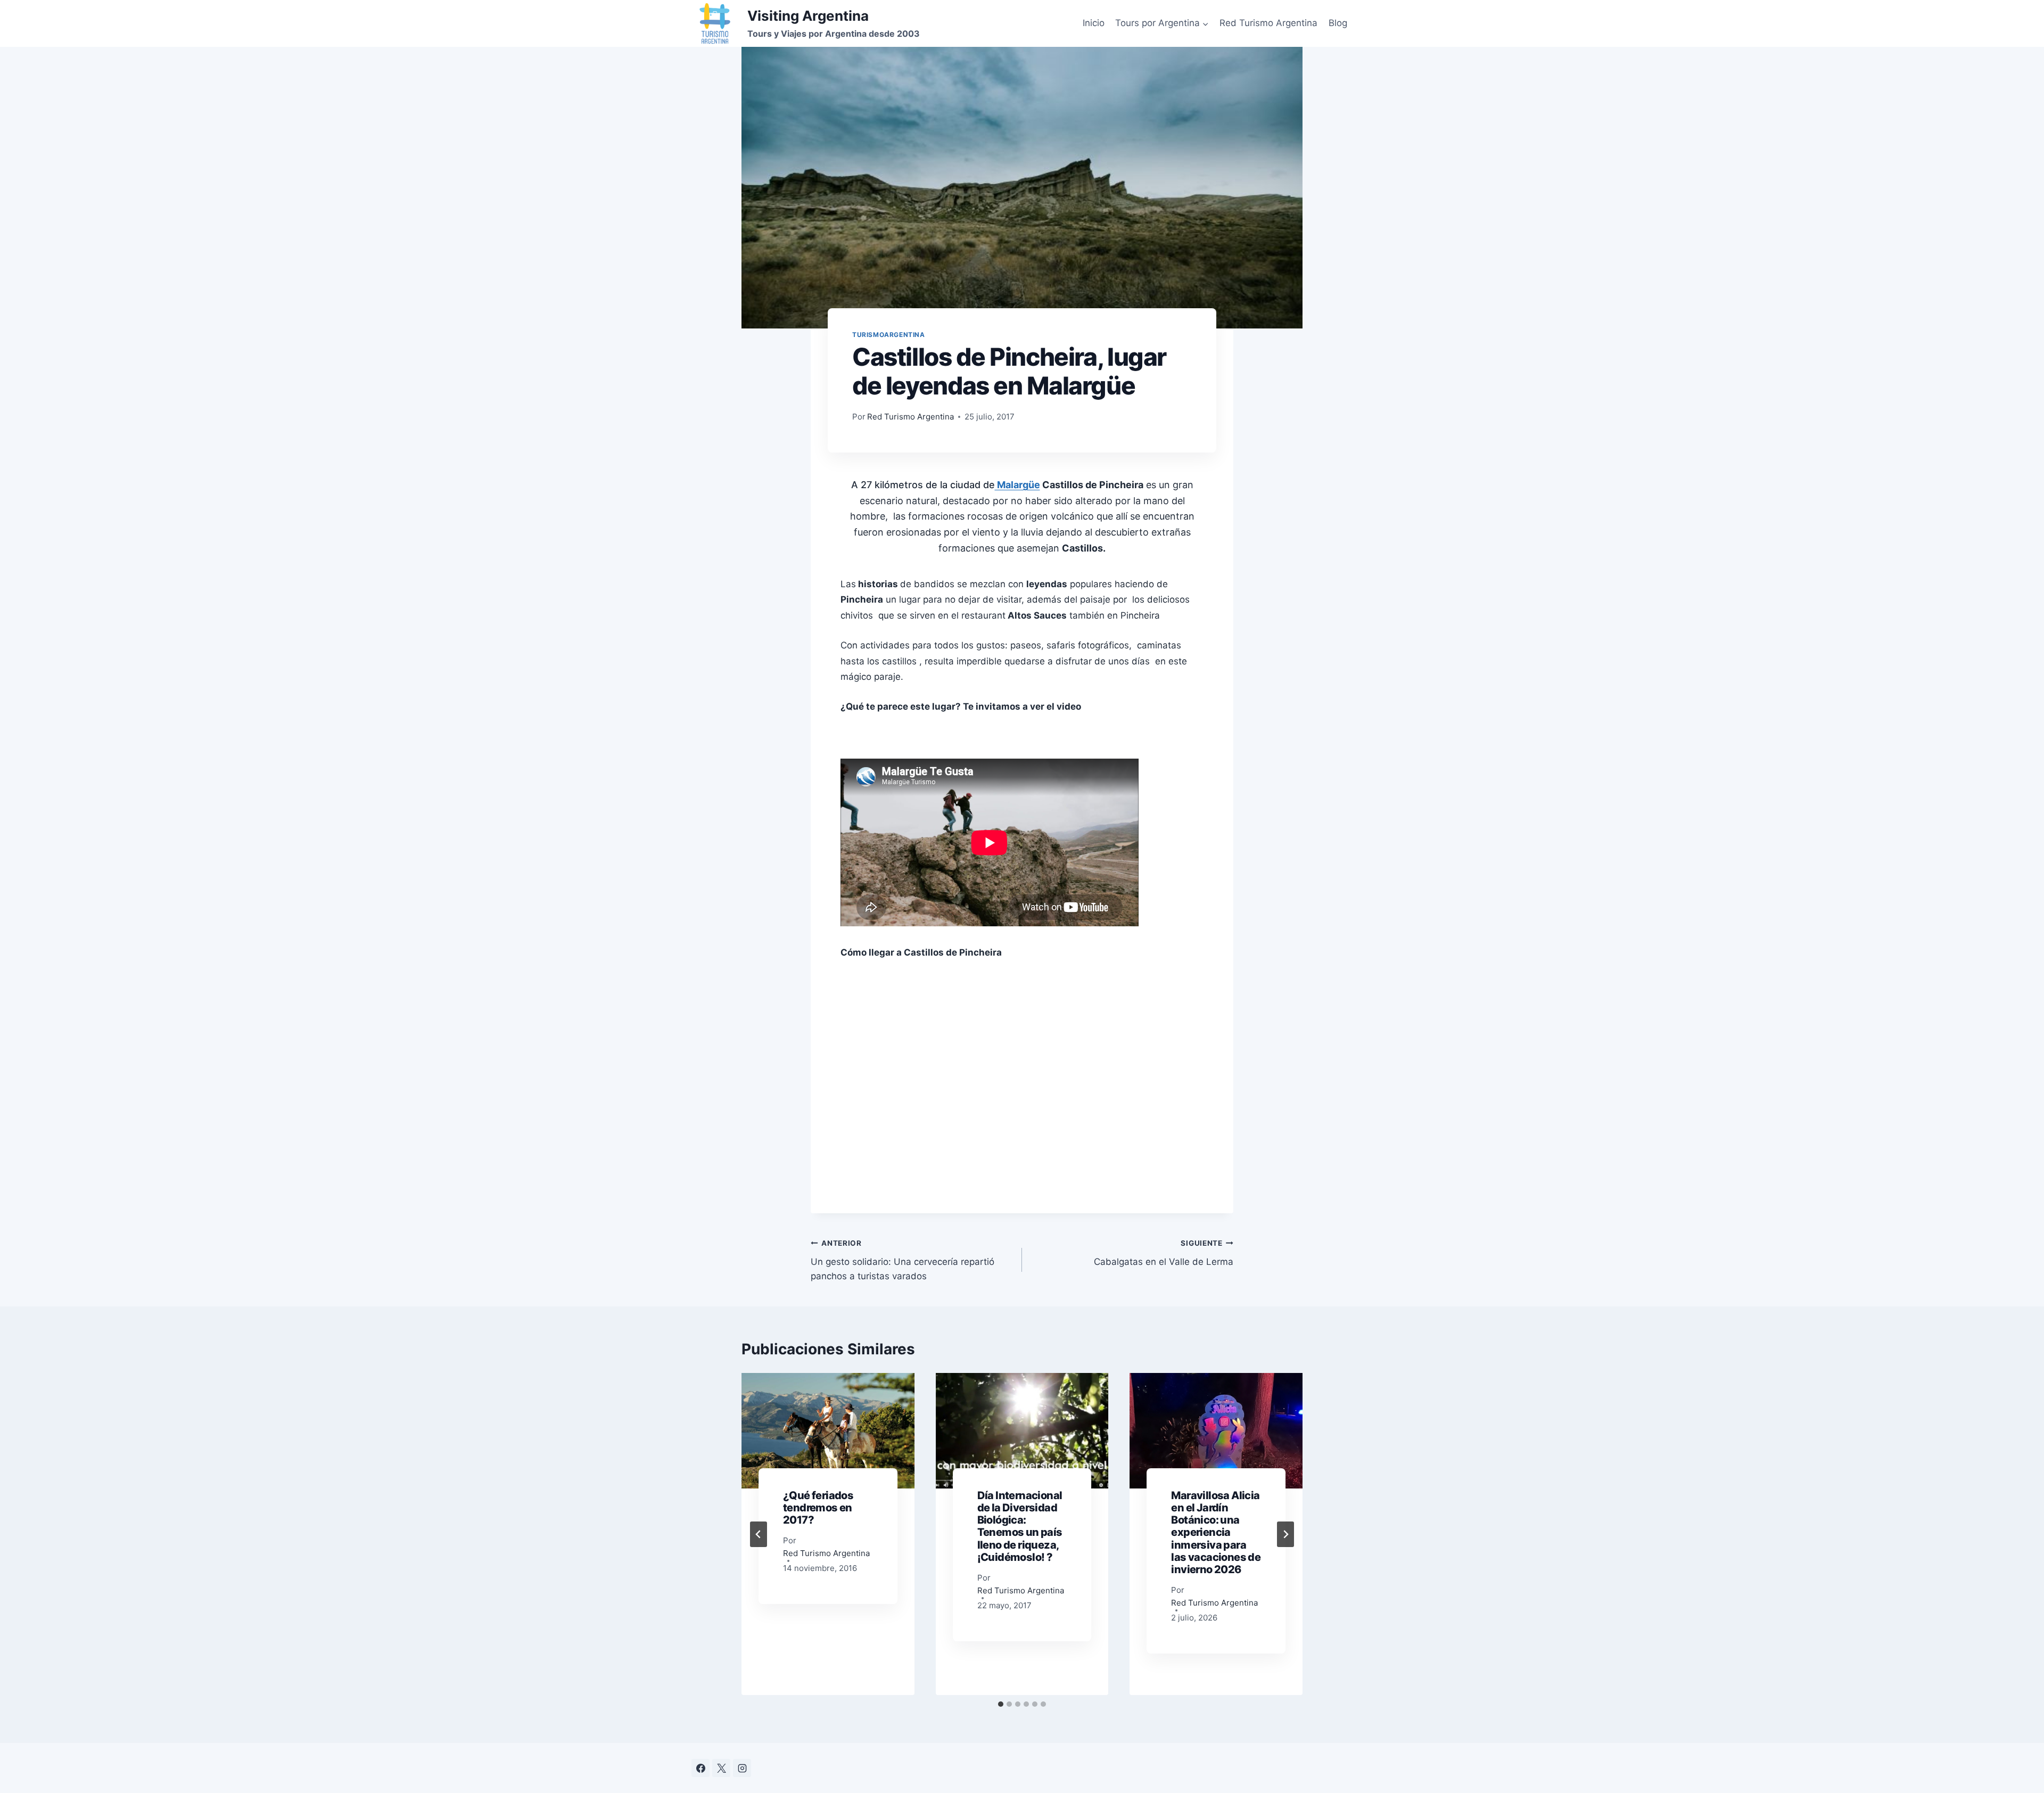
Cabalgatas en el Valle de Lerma (1164, 1253)
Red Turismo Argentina (1268, 23)
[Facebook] (700, 1768)
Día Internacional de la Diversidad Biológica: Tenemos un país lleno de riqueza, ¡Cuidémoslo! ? (1020, 1526)
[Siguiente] (1285, 1534)
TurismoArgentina (889, 335)
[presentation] (828, 1430)
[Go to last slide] (759, 1534)
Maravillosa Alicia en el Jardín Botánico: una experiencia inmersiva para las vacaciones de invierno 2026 (1216, 1532)
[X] (721, 1768)
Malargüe (1017, 485)
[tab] (1001, 1704)
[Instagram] (742, 1768)
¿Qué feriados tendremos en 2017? (818, 1508)
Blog (1338, 23)
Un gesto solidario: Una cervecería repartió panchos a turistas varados (903, 1260)
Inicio (1094, 23)
